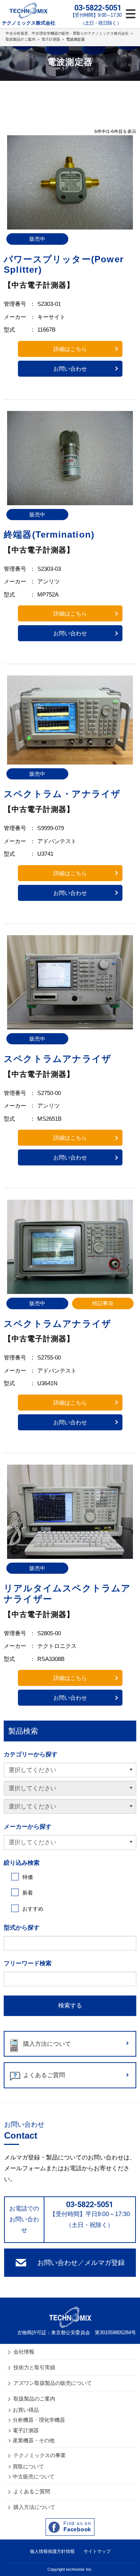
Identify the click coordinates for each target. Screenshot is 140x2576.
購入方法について (47, 2044)
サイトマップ (97, 2551)
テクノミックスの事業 (40, 2455)
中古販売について (34, 2477)
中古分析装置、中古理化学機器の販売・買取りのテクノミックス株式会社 (67, 33)
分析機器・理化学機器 (39, 2420)
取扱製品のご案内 (21, 39)
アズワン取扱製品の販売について (53, 2383)
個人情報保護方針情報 (52, 2551)
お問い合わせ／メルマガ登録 (81, 2263)
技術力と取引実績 (34, 2367)
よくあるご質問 (44, 2075)
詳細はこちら (70, 349)
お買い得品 (26, 2410)
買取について (28, 2466)
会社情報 (24, 2352)
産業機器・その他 (34, 2440)
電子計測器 (51, 39)
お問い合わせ (70, 369)
